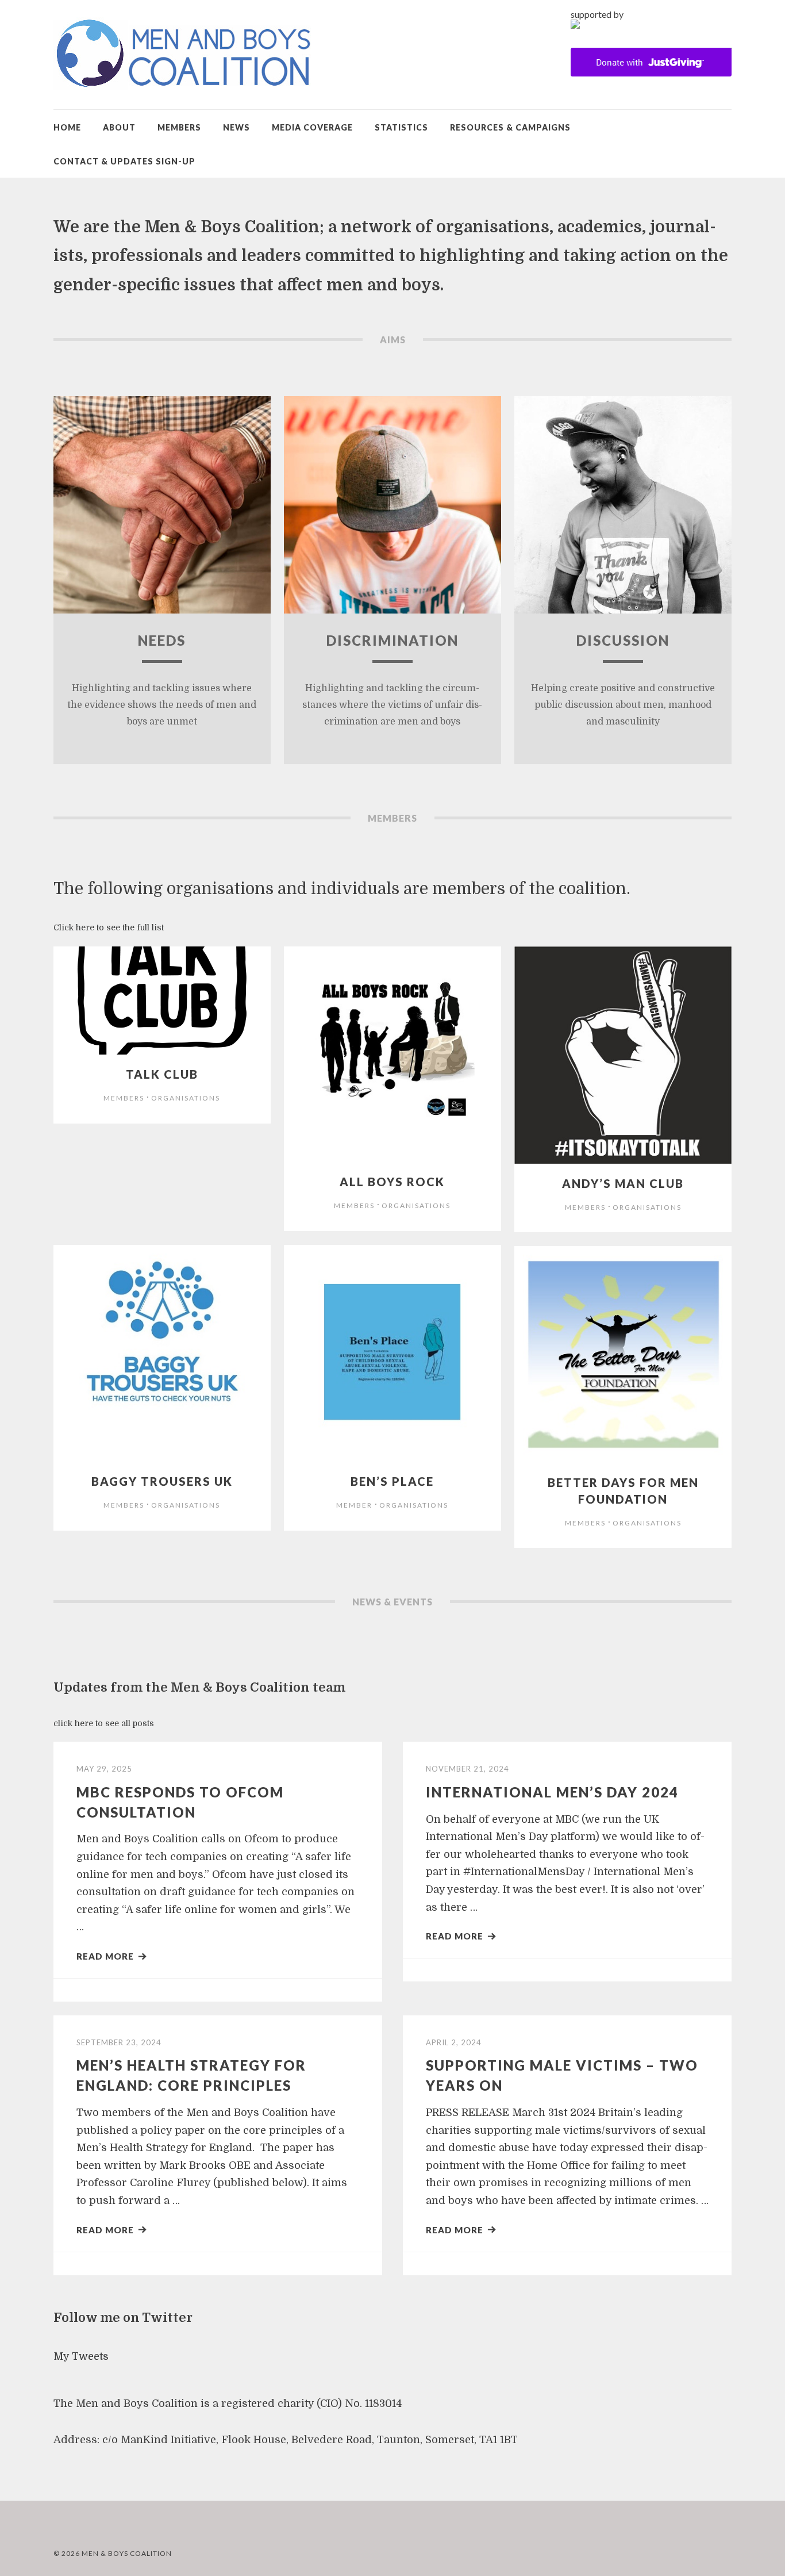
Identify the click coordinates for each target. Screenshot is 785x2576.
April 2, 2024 (454, 2042)
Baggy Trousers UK (162, 1481)
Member (354, 1505)
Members (179, 127)
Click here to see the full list (109, 927)
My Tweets (81, 2356)
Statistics (401, 127)
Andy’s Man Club (623, 1183)
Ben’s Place (392, 1481)
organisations (186, 1098)
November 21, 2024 (467, 1769)
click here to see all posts (104, 1723)
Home (67, 127)
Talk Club (162, 1074)
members (124, 1098)
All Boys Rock (392, 1182)
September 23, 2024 (119, 2042)
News (236, 127)
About (119, 127)
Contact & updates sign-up (124, 161)
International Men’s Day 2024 (552, 1792)
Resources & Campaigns (510, 127)
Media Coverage (312, 127)
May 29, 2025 (104, 1769)
